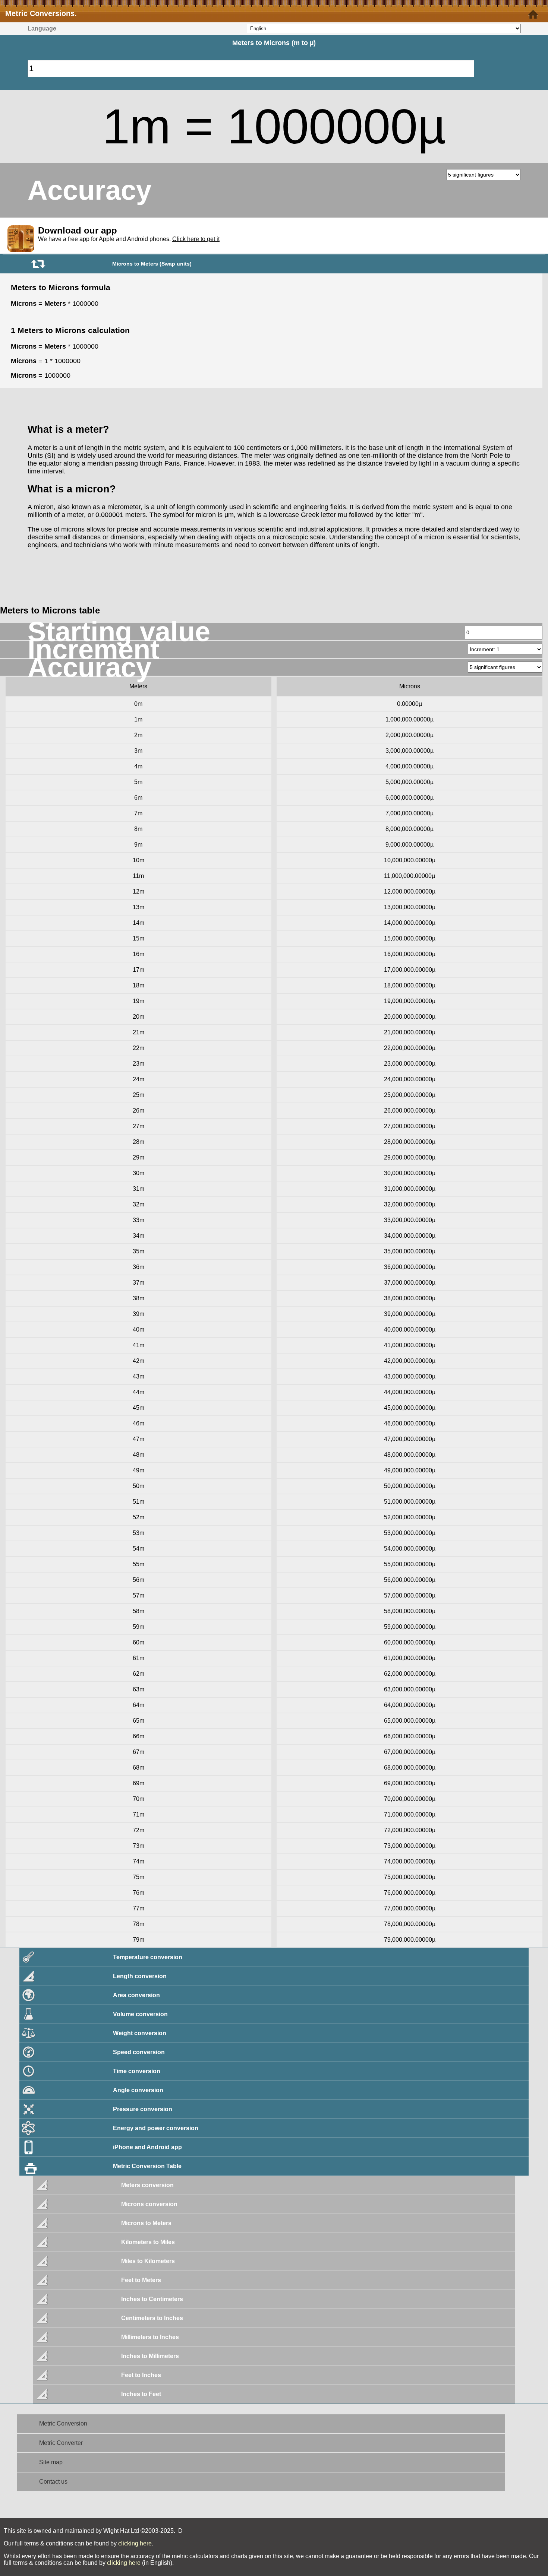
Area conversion (136, 1995)
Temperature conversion (148, 1957)
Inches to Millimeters (150, 2356)
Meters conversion (147, 2185)
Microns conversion (149, 2204)
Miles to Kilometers (148, 2261)
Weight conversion (140, 2033)
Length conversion (140, 1976)
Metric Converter (61, 2443)
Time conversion (137, 2071)
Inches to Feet (141, 2394)
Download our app (78, 230)
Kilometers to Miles (148, 2242)
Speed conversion (139, 2052)
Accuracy (89, 190)
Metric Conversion (63, 2423)
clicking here (135, 2543)
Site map (51, 2462)
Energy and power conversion (156, 2128)
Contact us (53, 2482)
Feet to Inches (141, 2375)
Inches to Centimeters (152, 2299)
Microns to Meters (146, 2223)
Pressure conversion (143, 2109)
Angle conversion (138, 2090)
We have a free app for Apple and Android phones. (129, 239)
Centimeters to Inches (152, 2318)
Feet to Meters (141, 2280)
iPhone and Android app (147, 2147)
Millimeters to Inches (150, 2337)
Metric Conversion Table (147, 2166)
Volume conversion (140, 2014)
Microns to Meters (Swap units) (152, 264)
